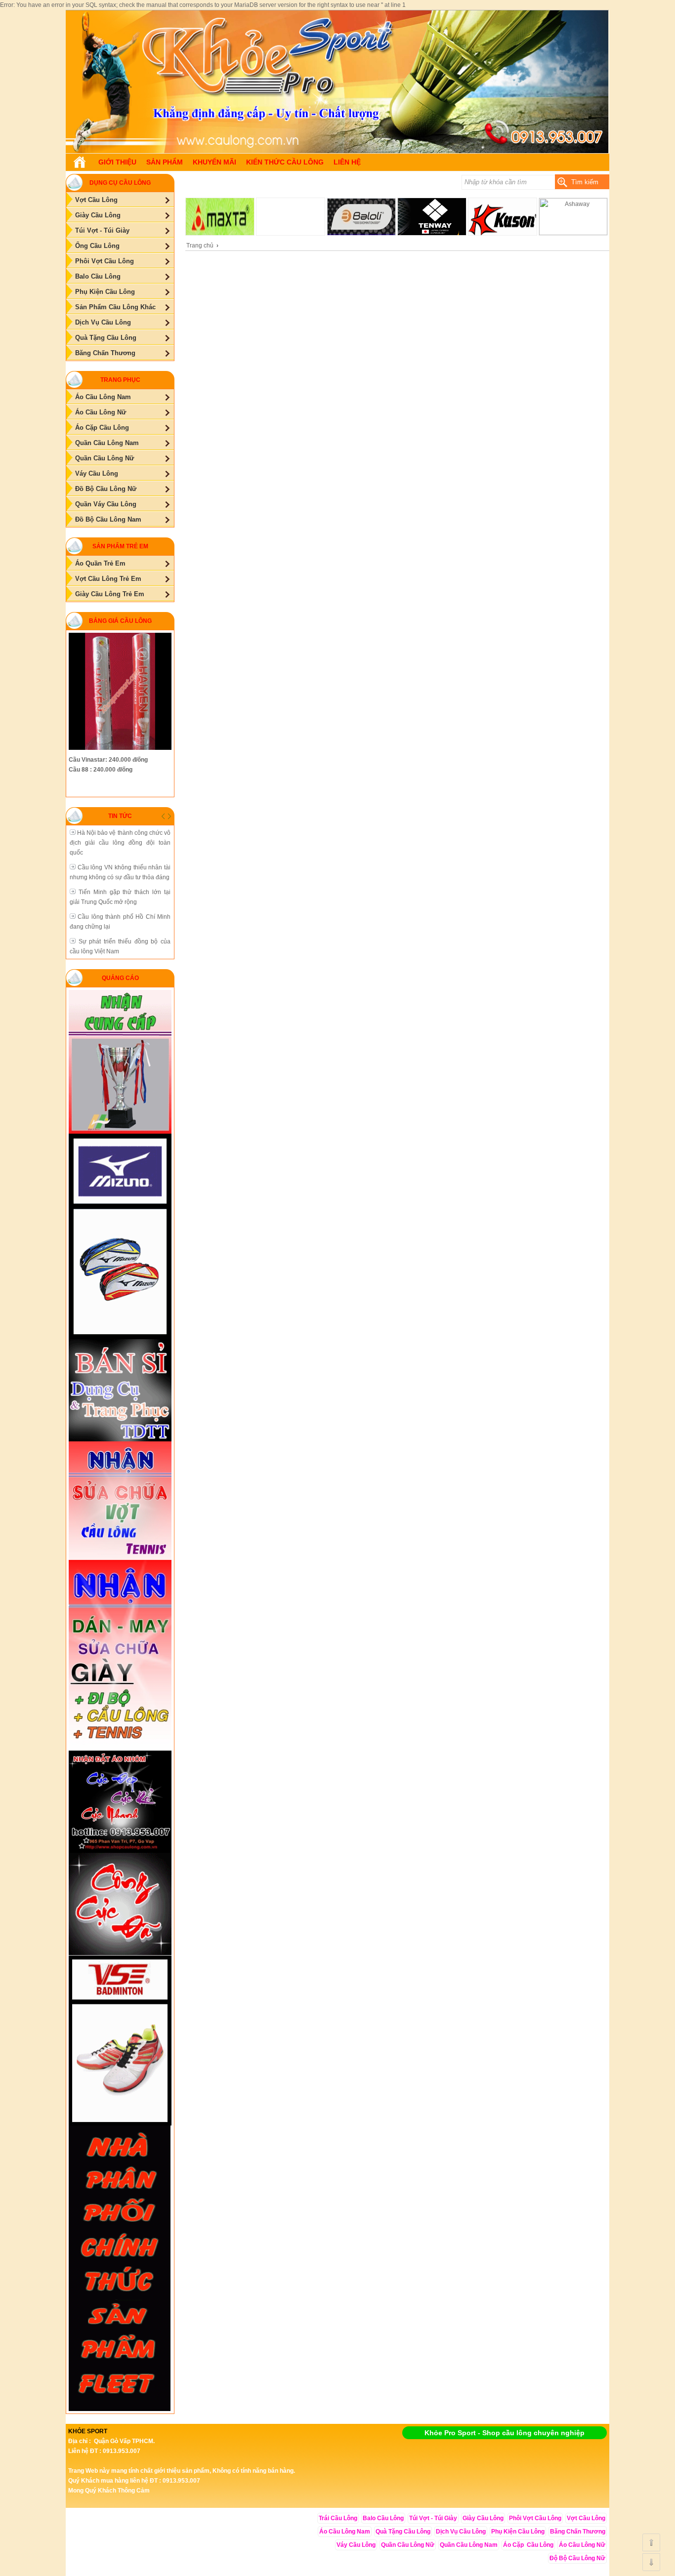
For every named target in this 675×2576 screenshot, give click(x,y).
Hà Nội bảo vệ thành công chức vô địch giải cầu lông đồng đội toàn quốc (120, 843)
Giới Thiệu (117, 162)
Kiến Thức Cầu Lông (285, 162)
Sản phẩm (165, 162)
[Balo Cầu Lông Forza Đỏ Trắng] (337, 151)
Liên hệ (347, 162)
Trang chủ (200, 245)
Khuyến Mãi (214, 162)
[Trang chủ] (80, 162)
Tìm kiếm (585, 182)
